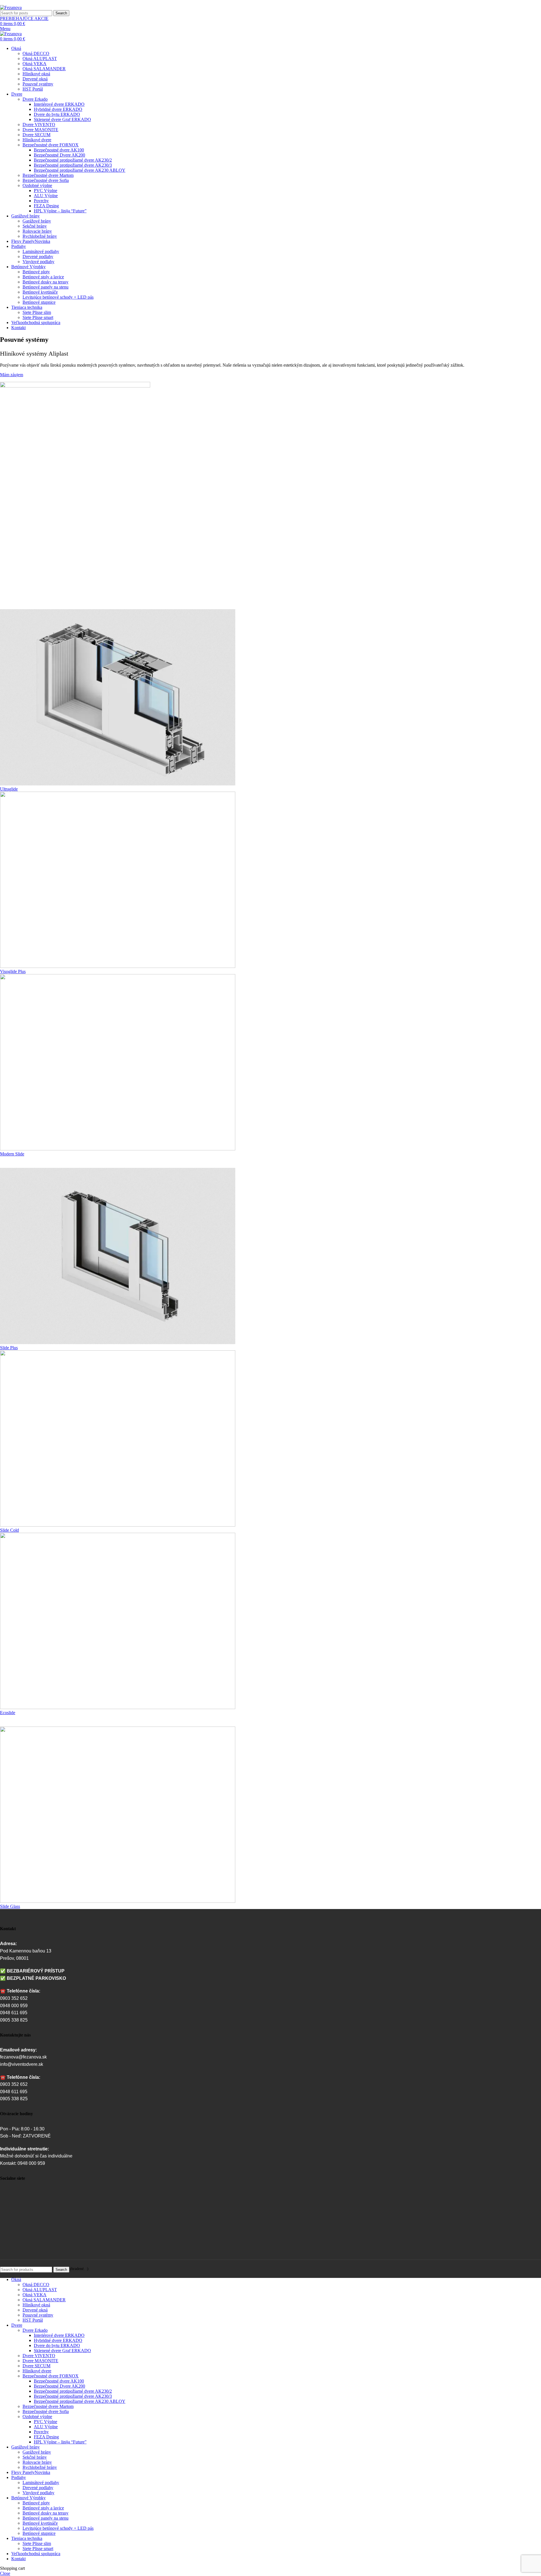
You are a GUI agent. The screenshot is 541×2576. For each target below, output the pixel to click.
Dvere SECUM (36, 135)
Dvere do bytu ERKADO (57, 114)
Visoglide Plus (13, 971)
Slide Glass (10, 1906)
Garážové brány (37, 221)
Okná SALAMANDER (44, 69)
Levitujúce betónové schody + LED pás (58, 297)
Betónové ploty (36, 272)
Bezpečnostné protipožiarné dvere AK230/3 (73, 165)
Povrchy (41, 201)
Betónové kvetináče (40, 292)
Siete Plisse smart (38, 317)
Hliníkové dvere (37, 140)
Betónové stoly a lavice (43, 277)
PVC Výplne (46, 191)
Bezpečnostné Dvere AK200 (59, 155)
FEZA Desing (46, 206)
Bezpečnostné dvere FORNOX (51, 145)
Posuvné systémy (38, 84)
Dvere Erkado (35, 99)
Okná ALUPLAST (40, 59)
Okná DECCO (36, 53)
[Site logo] (11, 7)
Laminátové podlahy (41, 251)
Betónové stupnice (39, 302)
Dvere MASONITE (40, 130)
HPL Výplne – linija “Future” (60, 211)
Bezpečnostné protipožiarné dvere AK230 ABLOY (80, 170)
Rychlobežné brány (40, 236)
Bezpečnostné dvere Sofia (46, 180)
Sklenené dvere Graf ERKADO (62, 119)
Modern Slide (12, 1154)
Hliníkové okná (36, 74)
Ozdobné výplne (37, 185)
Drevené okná (35, 79)
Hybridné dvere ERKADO (58, 109)
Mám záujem (12, 375)
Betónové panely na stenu (46, 287)
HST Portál (33, 89)
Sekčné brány (35, 226)
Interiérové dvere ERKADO (59, 104)
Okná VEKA (35, 64)
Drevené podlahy (38, 257)
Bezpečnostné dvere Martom (48, 175)
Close (5, 2573)
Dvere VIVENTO (39, 125)
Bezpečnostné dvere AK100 (59, 150)
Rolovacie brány (37, 231)
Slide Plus (9, 1348)
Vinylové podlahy (38, 262)
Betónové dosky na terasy (46, 282)
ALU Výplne (46, 196)
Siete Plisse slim (37, 312)
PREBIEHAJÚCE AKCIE (24, 18)
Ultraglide (9, 789)
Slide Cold (9, 1530)
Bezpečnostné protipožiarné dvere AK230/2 (73, 160)
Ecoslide (8, 1713)
